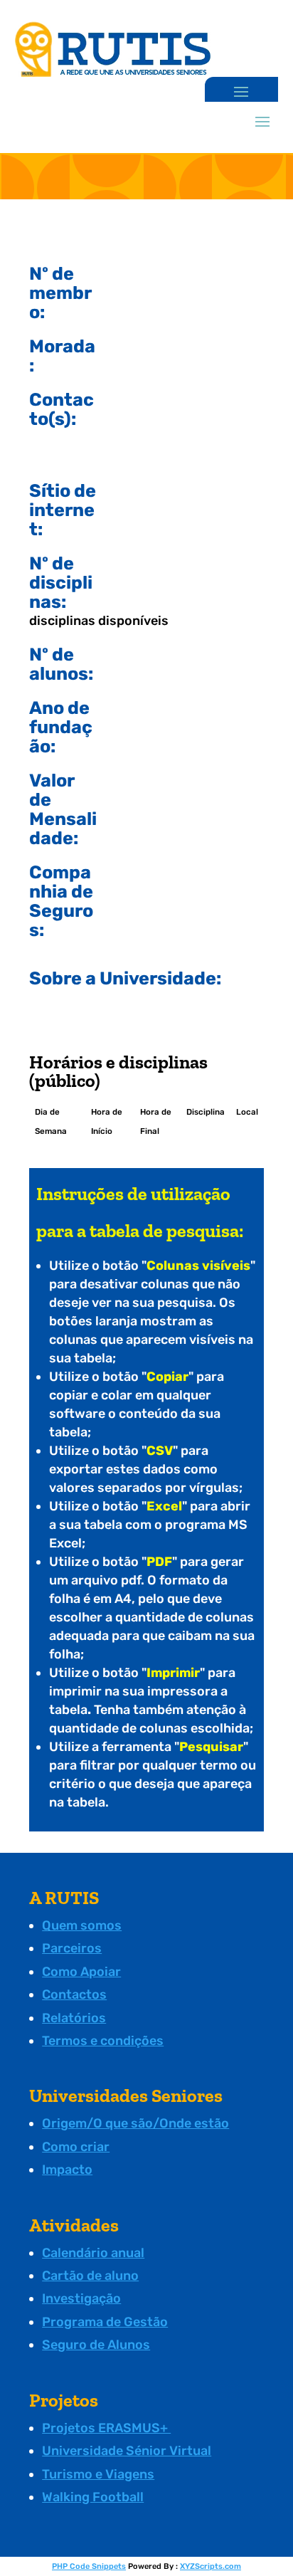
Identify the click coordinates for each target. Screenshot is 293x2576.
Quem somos (82, 1925)
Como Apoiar (81, 1972)
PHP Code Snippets (89, 2566)
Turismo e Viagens (98, 2474)
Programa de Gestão (105, 2322)
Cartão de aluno (90, 2276)
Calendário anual (93, 2253)
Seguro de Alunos (96, 2345)
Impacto (67, 2170)
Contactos (74, 1994)
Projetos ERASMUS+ (106, 2428)
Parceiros (72, 1948)
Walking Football (93, 2497)
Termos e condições (103, 2041)
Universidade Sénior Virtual (127, 2451)
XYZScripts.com (211, 2566)
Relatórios (74, 2018)
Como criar (76, 2147)
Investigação (81, 2298)
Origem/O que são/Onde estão (135, 2123)
